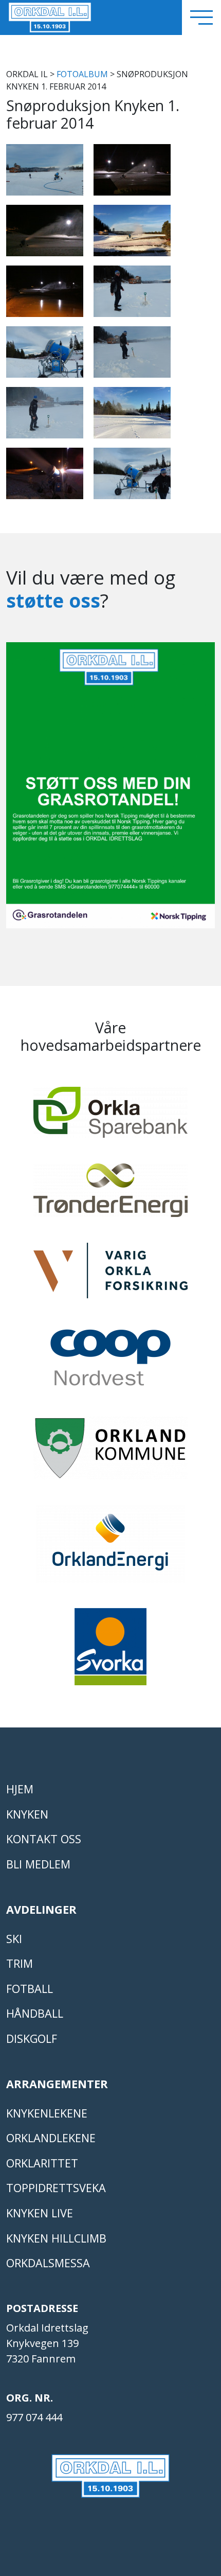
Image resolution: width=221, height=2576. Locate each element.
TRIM (20, 1963)
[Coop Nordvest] (110, 1362)
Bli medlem (38, 1864)
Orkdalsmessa (48, 2263)
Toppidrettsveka (56, 2188)
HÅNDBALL (35, 2013)
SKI (14, 1939)
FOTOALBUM (82, 74)
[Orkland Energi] (110, 1548)
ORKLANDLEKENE (51, 2138)
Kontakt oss (44, 1839)
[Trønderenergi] (110, 1195)
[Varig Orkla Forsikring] (110, 1275)
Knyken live (40, 2213)
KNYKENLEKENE (47, 2113)
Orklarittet (42, 2163)
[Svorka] (110, 1651)
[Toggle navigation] (201, 17)
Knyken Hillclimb (56, 2238)
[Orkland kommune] (110, 1453)
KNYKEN (27, 1814)
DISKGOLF (32, 2039)
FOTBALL (30, 1989)
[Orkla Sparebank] (110, 1117)
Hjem (20, 1789)
